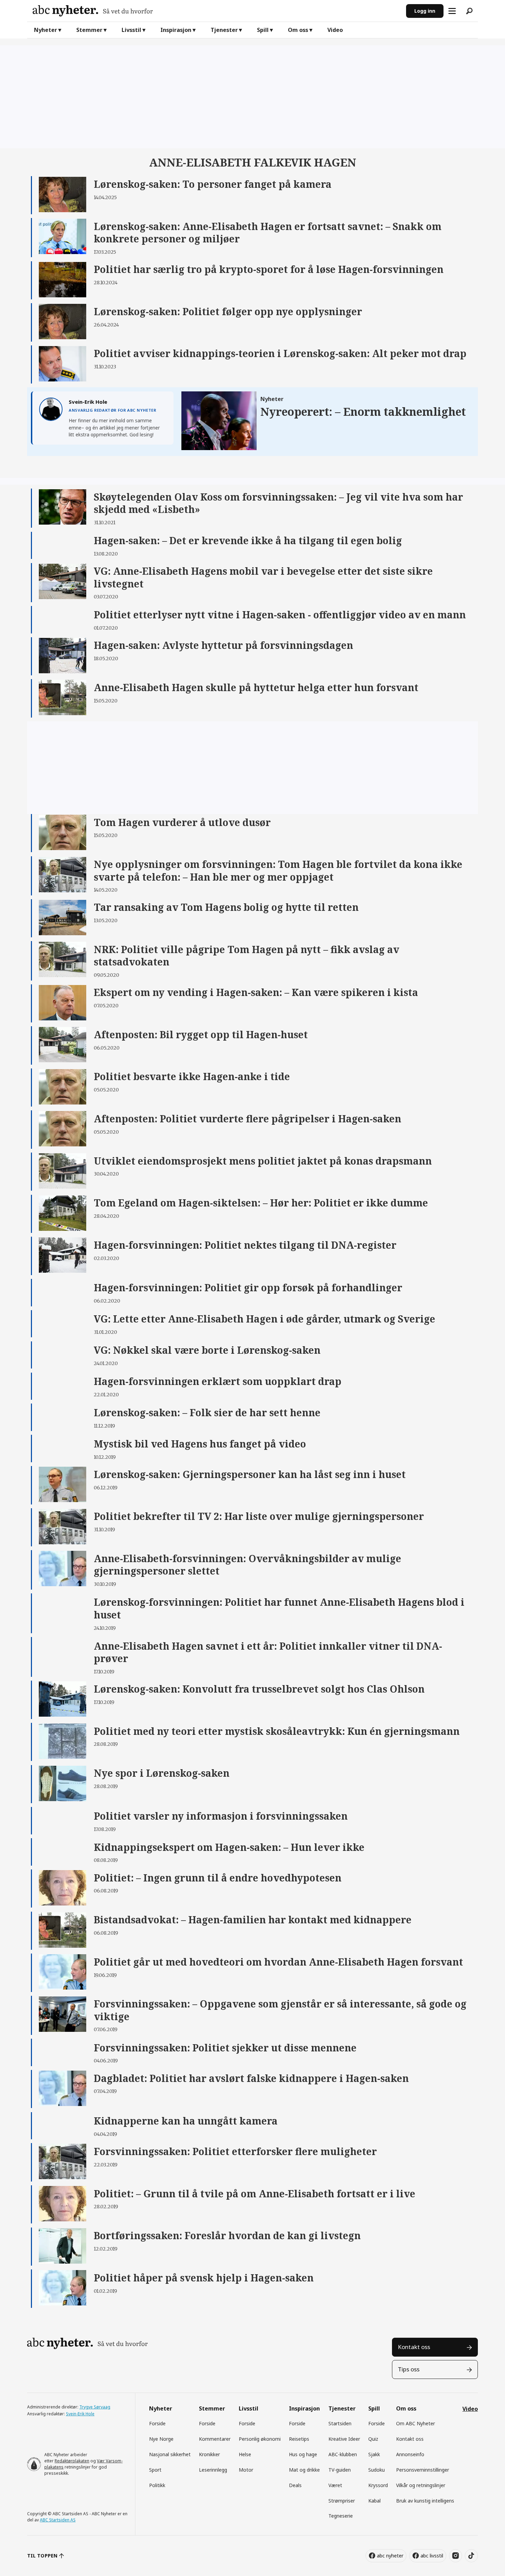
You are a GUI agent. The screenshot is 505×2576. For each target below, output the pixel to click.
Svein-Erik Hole (80, 2414)
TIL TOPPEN (42, 2556)
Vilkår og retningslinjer (421, 2485)
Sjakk (374, 2454)
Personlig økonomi (260, 2439)
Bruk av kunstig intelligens (425, 2501)
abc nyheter (390, 2556)
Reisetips (299, 2439)
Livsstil (131, 30)
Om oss (298, 30)
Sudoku (377, 2470)
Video (335, 30)
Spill (263, 30)
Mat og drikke (304, 2470)
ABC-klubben (343, 2454)
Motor (246, 2470)
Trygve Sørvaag (95, 2407)
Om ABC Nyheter (416, 2423)
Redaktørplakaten (72, 2461)
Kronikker (209, 2454)
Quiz (373, 2439)
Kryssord (378, 2485)
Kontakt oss (414, 2347)
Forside (157, 2423)
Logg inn (425, 11)
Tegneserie (341, 2516)
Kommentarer (215, 2439)
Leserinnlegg (213, 2470)
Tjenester (224, 30)
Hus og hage (303, 2454)
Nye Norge (161, 2439)
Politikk (157, 2485)
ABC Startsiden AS (58, 2520)
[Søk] (469, 11)
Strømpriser (342, 2501)
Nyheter (46, 30)
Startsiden (340, 2423)
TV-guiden (340, 2470)
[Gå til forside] (217, 11)
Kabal (374, 2501)
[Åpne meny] (452, 11)
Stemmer (89, 30)
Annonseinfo (410, 2454)
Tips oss (409, 2369)
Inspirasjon (176, 30)
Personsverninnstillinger (423, 2470)
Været (335, 2485)
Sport (155, 2470)
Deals (295, 2485)
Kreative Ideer (344, 2439)
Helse (245, 2454)
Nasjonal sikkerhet (170, 2454)
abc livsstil (432, 2556)
